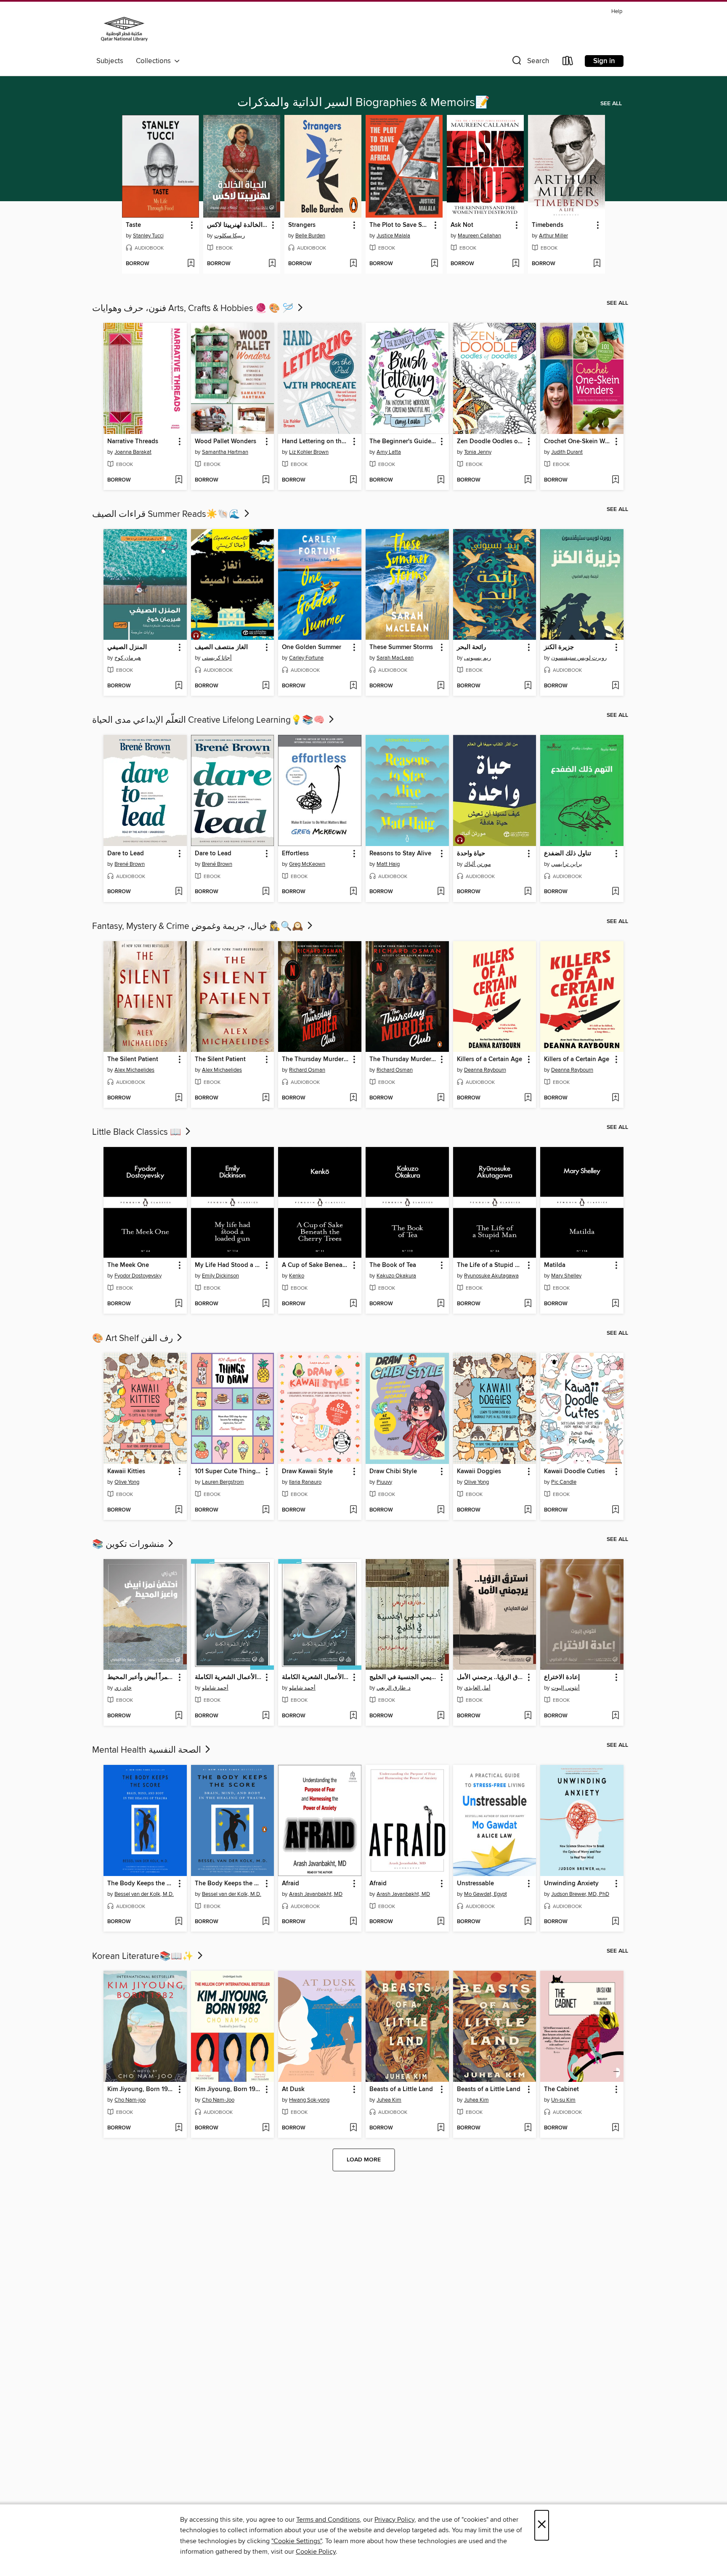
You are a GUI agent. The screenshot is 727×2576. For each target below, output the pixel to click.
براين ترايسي (567, 864)
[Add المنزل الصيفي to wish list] (179, 686)
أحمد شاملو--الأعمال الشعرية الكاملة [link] (229, 1677)
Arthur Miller (553, 236)
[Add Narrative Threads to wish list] (179, 480)
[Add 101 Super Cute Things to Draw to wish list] (266, 1510)
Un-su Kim (563, 2100)
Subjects (110, 61)
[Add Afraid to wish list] (353, 1922)
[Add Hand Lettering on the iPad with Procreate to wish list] (353, 480)
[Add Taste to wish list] (191, 264)
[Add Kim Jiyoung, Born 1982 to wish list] (179, 2128)
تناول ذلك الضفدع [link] (568, 854)
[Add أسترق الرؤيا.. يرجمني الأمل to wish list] (528, 1716)
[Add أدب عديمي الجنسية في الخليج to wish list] (441, 1716)
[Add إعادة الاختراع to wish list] (615, 1716)
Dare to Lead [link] (126, 854)
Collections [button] (155, 61)
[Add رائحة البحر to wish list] (528, 686)
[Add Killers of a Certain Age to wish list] (528, 1098)
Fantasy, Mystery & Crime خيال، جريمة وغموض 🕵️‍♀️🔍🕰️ (199, 926)
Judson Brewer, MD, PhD (580, 1894)
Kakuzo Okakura (396, 1276)
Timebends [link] (548, 225)
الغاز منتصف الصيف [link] (221, 647)
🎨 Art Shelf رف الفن (134, 1339)
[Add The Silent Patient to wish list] (179, 1098)
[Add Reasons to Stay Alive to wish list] (441, 892)
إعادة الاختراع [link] (562, 1677)
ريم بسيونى (478, 658)
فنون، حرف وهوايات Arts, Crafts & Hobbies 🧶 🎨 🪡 (194, 309)
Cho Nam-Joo (218, 2100)
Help (617, 12)
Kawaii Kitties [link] (126, 1472)
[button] (530, 63)
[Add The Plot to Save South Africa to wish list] (434, 264)
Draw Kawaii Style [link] (307, 1472)
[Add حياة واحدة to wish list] (528, 892)
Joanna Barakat (133, 452)
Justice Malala (393, 236)
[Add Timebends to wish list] (597, 264)
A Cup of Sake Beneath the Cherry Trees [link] (316, 1265)
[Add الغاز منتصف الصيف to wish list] (266, 686)
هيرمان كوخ (128, 658)
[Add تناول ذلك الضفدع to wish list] (615, 892)
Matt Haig (388, 864)
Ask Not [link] (462, 225)
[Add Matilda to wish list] (615, 1304)
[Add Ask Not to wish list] (516, 264)
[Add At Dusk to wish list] (353, 2128)
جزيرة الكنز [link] (559, 647)
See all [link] (611, 104)
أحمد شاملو (215, 1688)
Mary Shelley (566, 1276)
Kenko (297, 1276)
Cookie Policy (316, 2552)
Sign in (604, 61)
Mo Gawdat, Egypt (486, 1894)
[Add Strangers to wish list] (353, 264)
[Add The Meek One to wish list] (179, 1304)
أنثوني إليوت (565, 1688)
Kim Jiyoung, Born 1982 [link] (141, 2089)
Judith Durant (567, 452)
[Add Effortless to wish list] (353, 892)
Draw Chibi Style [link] (393, 1472)
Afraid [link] (291, 1884)
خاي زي (123, 1688)
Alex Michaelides (134, 1070)
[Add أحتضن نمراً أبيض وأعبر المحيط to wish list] (179, 1716)
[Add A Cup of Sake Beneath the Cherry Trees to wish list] (353, 1304)
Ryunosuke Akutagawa (491, 1276)
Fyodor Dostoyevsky (138, 1276)
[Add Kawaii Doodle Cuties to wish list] (615, 1510)
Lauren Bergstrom (223, 1482)
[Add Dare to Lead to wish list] (179, 892)
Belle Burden (310, 236)
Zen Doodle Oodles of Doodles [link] (491, 442)
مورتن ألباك (478, 864)
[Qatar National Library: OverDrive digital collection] (124, 30)
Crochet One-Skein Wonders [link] (578, 442)
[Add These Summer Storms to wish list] (441, 686)
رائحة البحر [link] (471, 647)
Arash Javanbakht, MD (316, 1894)
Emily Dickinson (220, 1276)
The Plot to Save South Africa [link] (400, 225)
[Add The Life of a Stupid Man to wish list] (528, 1304)
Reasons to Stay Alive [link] (400, 854)
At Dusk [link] (293, 2089)
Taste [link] (133, 225)
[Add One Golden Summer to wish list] (353, 686)
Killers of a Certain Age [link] (490, 1059)
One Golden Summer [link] (312, 647)
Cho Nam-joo (130, 2100)
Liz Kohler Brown (309, 452)
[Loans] (568, 63)
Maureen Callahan (479, 236)
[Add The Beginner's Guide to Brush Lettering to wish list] (441, 480)
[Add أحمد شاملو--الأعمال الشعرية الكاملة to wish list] (266, 1716)
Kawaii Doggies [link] (479, 1472)
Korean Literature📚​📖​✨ (144, 1956)
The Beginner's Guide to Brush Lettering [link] (403, 442)
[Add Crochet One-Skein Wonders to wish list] (615, 480)
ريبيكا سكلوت (230, 236)
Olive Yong (127, 1482)
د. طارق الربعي (394, 1688)
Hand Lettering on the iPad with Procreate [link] (316, 442)
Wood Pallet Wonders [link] (226, 442)
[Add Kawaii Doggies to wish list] (528, 1510)
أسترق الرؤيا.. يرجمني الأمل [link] (491, 1677)
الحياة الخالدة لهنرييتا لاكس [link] (238, 225)
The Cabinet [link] (561, 2089)
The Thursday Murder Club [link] (316, 1059)
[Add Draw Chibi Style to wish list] (441, 1510)
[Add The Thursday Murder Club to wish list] (353, 1098)
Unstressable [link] (475, 1884)
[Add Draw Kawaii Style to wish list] (353, 1510)
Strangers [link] (302, 225)
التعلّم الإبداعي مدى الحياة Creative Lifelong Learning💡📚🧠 (210, 720)
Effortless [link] (295, 854)
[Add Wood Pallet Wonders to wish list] (266, 480)
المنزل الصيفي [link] (127, 647)
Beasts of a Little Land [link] (401, 2089)
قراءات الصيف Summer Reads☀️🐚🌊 (167, 514)
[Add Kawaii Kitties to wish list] (179, 1510)
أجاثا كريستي (217, 658)
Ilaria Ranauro (305, 1482)
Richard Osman (307, 1070)
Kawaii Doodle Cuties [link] (574, 1472)
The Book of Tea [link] (393, 1265)
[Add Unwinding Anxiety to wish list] (615, 1922)
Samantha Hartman (225, 452)
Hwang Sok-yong (309, 2100)
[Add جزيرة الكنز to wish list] (615, 686)
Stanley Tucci (148, 236)
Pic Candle (564, 1482)
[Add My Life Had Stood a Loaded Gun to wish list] (266, 1304)
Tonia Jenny (478, 452)
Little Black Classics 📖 (138, 1132)
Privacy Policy (394, 2520)
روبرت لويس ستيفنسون (579, 658)
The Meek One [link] (128, 1265)
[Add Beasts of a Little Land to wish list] (441, 2128)
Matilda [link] (555, 1265)
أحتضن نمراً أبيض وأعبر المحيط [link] (141, 1677)
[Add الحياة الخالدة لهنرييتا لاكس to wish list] (272, 264)
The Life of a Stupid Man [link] (491, 1265)
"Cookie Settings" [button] (297, 2541)
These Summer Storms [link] (401, 647)
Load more (364, 2160)
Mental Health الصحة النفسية (148, 1750)
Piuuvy (384, 1482)
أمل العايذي (477, 1688)
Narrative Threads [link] (133, 442)
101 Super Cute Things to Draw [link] (229, 1472)
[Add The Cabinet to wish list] (615, 2128)
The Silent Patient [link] (133, 1059)
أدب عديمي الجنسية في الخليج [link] (403, 1677)
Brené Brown (130, 864)
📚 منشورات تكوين (129, 1544)
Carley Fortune (306, 658)
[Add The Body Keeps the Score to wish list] (179, 1922)
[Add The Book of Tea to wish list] (441, 1304)
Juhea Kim (389, 2100)
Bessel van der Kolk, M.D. (144, 1894)
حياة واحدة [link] (471, 854)
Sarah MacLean (395, 658)
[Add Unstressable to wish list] (528, 1922)
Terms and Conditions (328, 2520)
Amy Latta (389, 452)
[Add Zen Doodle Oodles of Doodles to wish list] (528, 480)
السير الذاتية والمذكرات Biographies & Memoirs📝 (363, 103)
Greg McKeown (307, 864)
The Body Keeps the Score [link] (141, 1884)
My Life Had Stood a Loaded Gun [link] (229, 1265)
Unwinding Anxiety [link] (571, 1884)
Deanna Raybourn (485, 1070)
